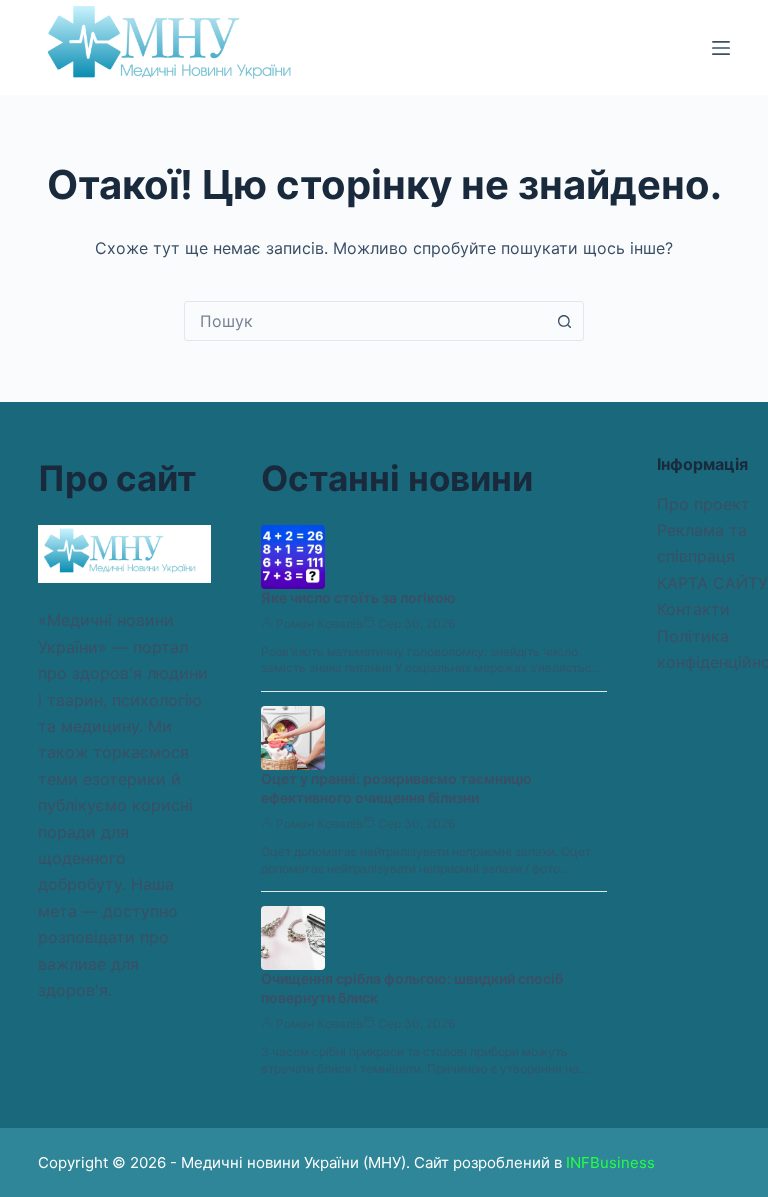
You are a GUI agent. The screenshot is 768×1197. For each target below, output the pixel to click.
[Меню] (721, 48)
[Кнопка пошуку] (564, 321)
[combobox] (365, 321)
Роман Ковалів (319, 623)
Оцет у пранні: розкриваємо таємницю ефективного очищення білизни (396, 788)
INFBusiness (610, 1162)
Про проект (703, 504)
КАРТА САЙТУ (712, 583)
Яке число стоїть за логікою (358, 597)
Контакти (693, 609)
